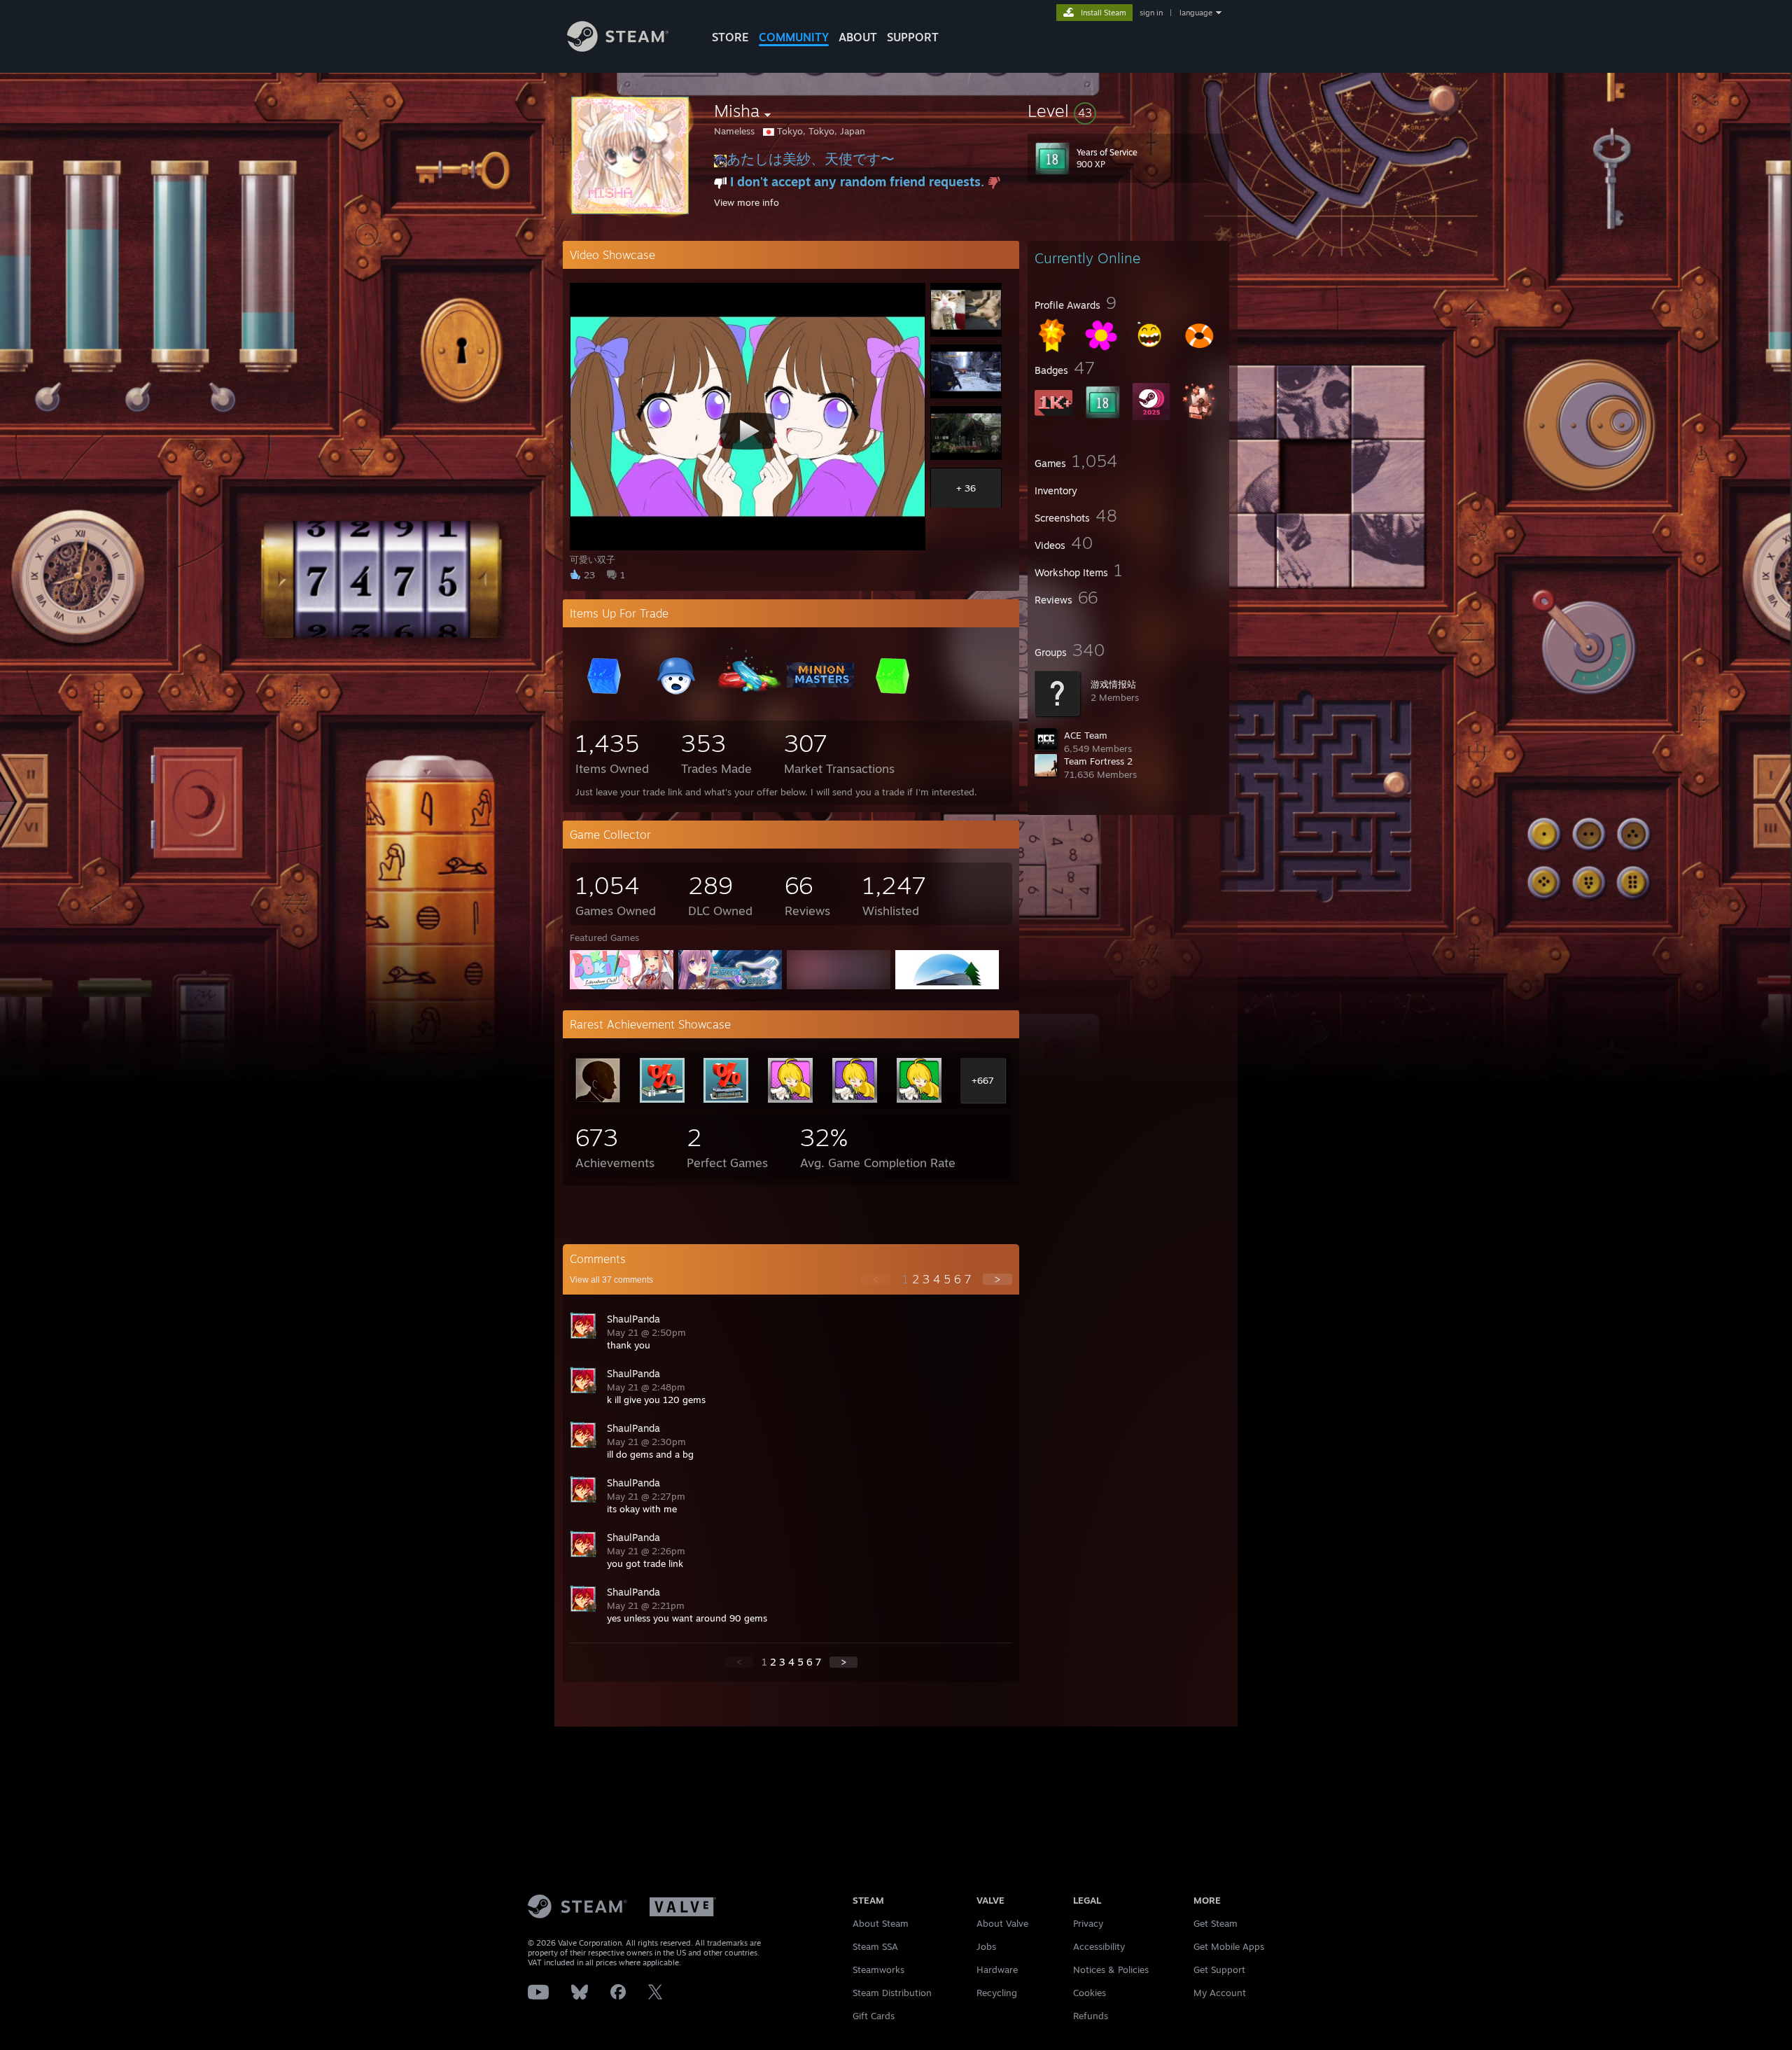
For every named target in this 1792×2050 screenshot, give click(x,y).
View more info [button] (747, 202)
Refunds (1091, 2016)
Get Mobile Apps (1229, 1946)
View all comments (611, 1280)
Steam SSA (875, 1946)
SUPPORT (913, 37)
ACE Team (1086, 735)
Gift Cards (874, 2016)
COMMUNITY (794, 37)
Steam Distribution (892, 1993)
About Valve (1002, 1923)
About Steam (881, 1923)
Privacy (1088, 1923)
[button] (1128, 111)
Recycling (997, 1993)
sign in (1151, 13)
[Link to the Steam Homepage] (618, 48)
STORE (730, 37)
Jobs (986, 1946)
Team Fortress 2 (1098, 761)
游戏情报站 (1113, 684)
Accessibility (1099, 1946)
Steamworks (878, 1969)
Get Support (1219, 1969)
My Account (1220, 1993)
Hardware (997, 1969)
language (1196, 13)
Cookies (1090, 1993)
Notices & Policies (1111, 1969)
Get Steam (1216, 1923)
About (858, 37)
